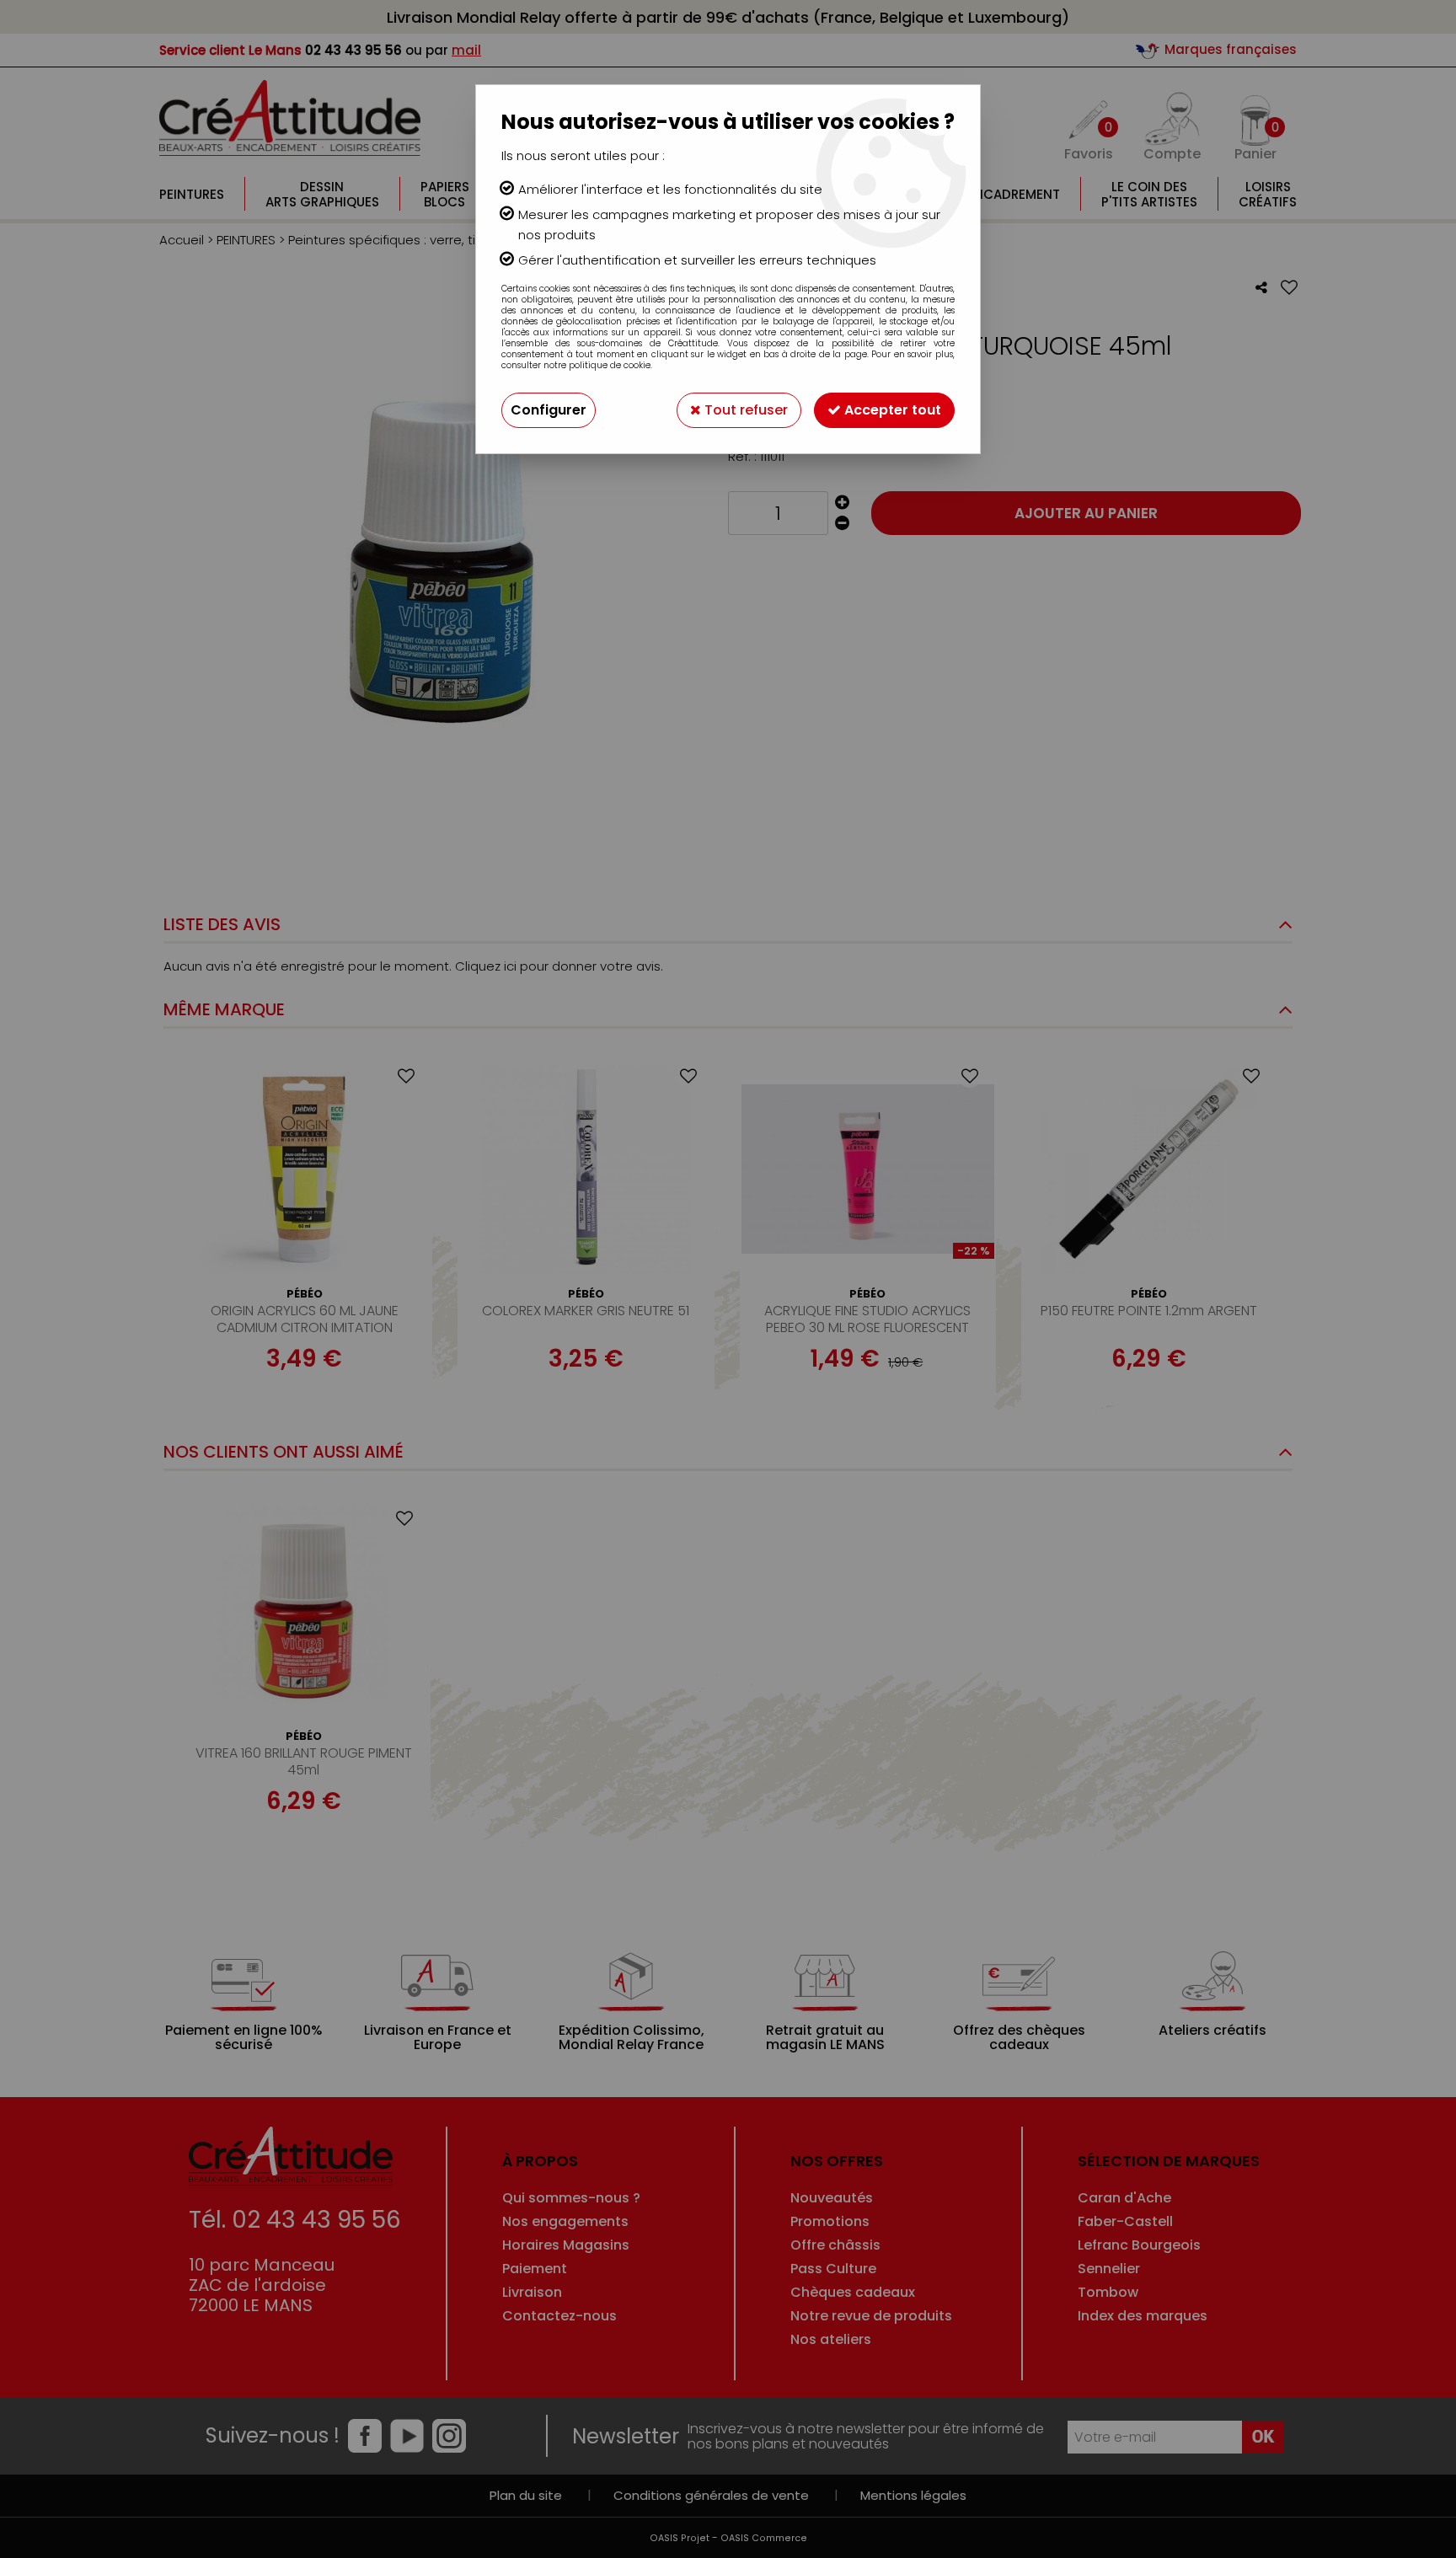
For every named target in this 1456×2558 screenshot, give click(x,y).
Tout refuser (744, 410)
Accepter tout (891, 410)
